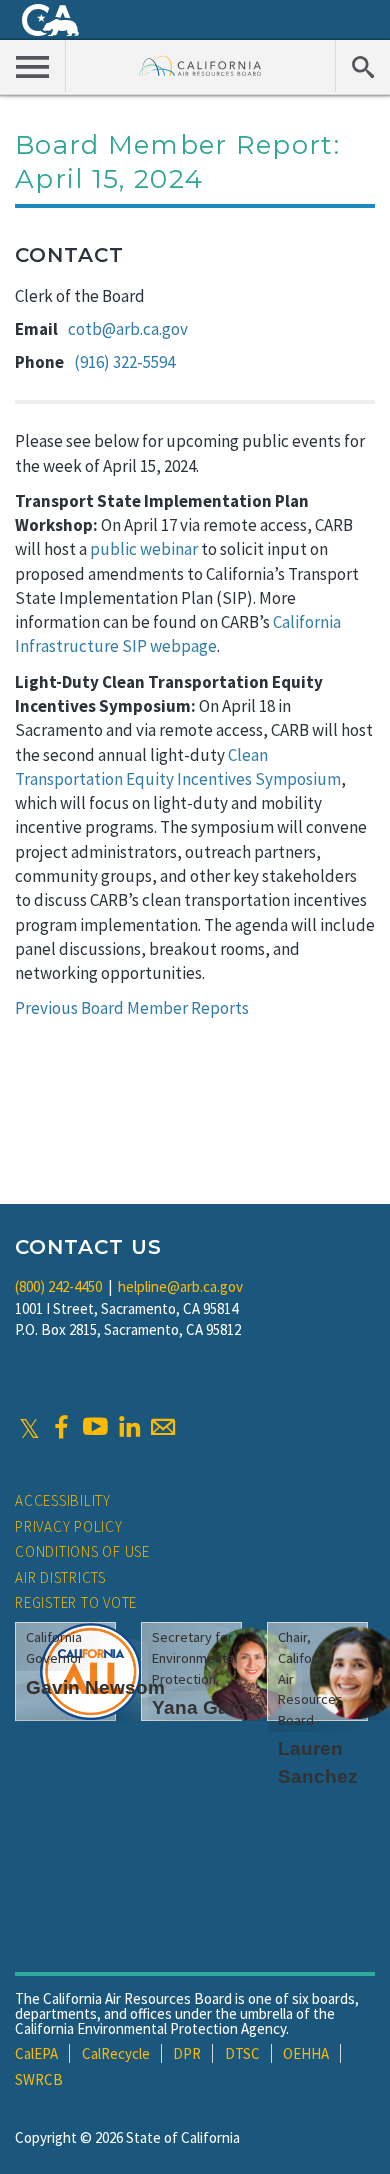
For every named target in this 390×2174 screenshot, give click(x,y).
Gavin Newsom (95, 1687)
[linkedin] (129, 1427)
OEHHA (306, 2053)
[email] (163, 1427)
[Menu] (33, 66)
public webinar (144, 549)
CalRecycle (116, 2053)
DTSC (242, 2053)
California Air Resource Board (200, 65)
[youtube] (95, 1427)
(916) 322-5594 (124, 362)
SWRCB (39, 2079)
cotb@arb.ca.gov (128, 329)
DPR (187, 2053)
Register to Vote (76, 1602)
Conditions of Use (82, 1551)
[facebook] (61, 1427)
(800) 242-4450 (58, 1286)
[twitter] (29, 1427)
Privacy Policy (69, 1526)
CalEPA (36, 2053)
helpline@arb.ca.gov (180, 1286)
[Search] (362, 66)
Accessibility (63, 1500)
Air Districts (60, 1577)
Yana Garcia (207, 1707)
